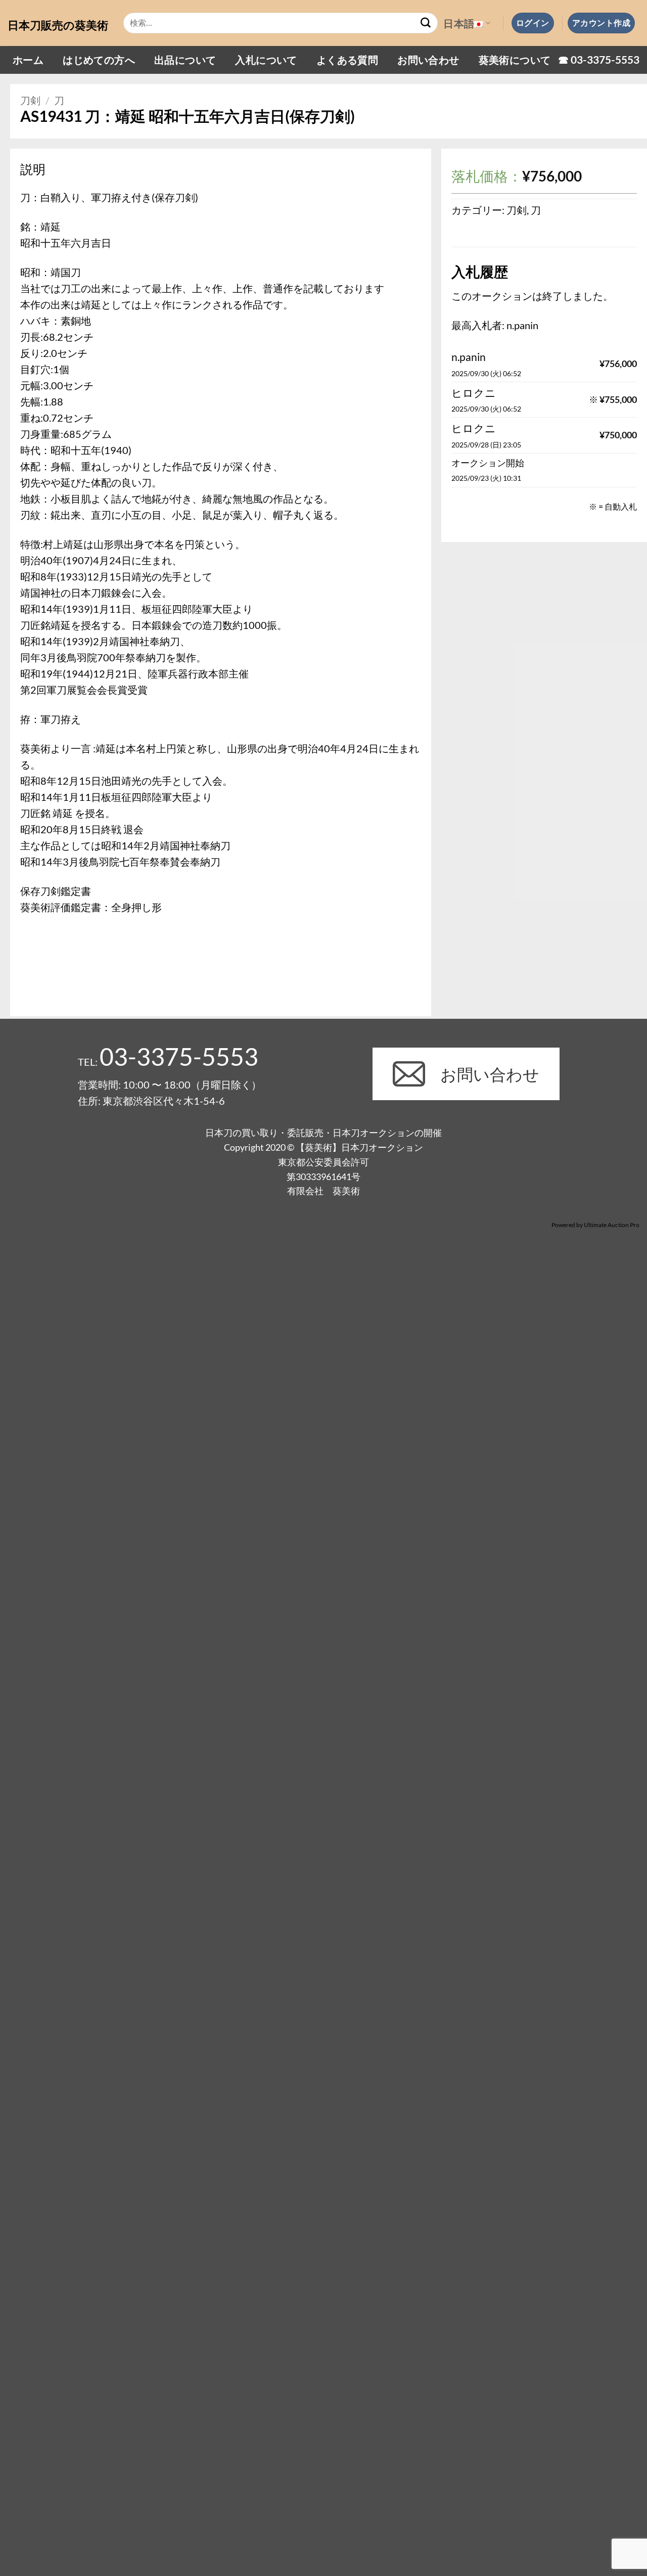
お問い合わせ (428, 60)
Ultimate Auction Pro (612, 1225)
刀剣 (30, 100)
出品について (185, 60)
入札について (266, 60)
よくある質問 (347, 60)
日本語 (459, 23)
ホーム (28, 60)
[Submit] (426, 23)
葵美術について (515, 60)
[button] (533, 23)
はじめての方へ (99, 60)
